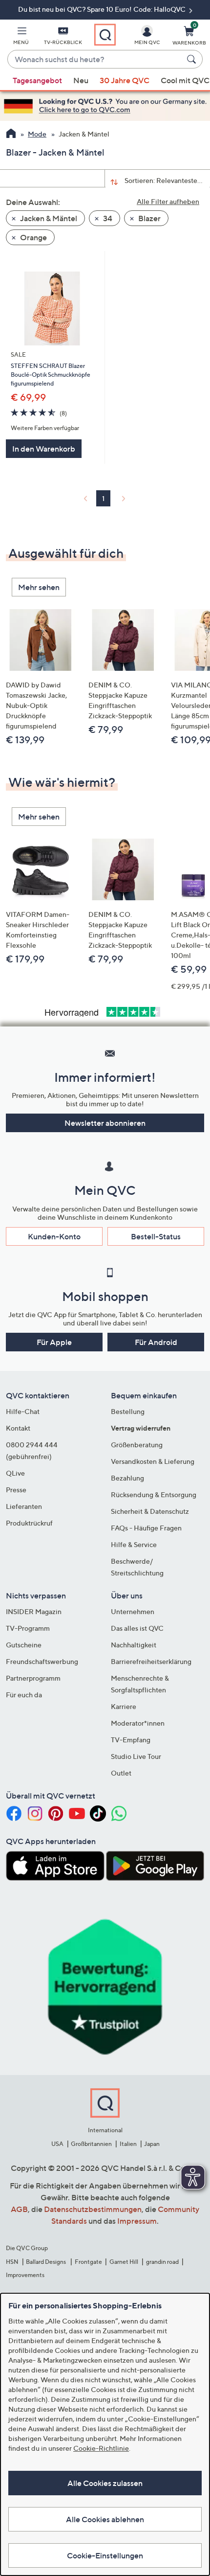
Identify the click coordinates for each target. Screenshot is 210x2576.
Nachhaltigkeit (134, 1645)
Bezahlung (127, 1478)
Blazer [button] (149, 218)
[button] (21, 37)
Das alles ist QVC (137, 1628)
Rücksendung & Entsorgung (154, 1494)
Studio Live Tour (136, 1756)
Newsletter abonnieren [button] (105, 1123)
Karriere (124, 1706)
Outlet (121, 1773)
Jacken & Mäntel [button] (48, 218)
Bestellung (128, 1411)
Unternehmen (133, 1611)
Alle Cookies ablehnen (105, 2519)
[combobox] (95, 60)
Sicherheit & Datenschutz (150, 1511)
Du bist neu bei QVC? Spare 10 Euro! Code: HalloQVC (103, 9)
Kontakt (18, 1428)
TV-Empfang (131, 1740)
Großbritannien (91, 2144)
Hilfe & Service (134, 1544)
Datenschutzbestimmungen (93, 2209)
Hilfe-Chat (23, 1411)
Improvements (25, 2275)
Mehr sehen (39, 587)
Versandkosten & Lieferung (153, 1461)
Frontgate (88, 2262)
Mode (37, 134)
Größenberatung (137, 1445)
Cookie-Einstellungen (105, 2555)
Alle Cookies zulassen (105, 2483)
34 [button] (107, 218)
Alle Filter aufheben (168, 201)
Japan (152, 2144)
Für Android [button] (156, 1342)
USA (57, 2144)
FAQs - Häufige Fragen (146, 1528)
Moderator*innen (138, 1723)
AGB (19, 2209)
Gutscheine (24, 1645)
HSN (12, 2262)
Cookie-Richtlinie (101, 2448)
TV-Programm (28, 1628)
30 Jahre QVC (125, 80)
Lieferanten (24, 1506)
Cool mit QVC (185, 80)
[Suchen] (193, 59)
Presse (16, 1490)
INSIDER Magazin (34, 1611)
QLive (15, 1473)
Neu (81, 80)
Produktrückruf (29, 1523)
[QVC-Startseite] (11, 135)
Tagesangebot (37, 80)
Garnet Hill (124, 2262)
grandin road (162, 2262)
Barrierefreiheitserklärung (151, 1661)
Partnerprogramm (33, 1678)
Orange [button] (33, 237)
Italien (128, 2144)
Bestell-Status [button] (156, 1236)
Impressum (137, 2221)
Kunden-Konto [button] (54, 1236)
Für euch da (24, 1695)
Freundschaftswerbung (42, 1661)
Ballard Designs (46, 2262)
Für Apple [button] (54, 1342)
